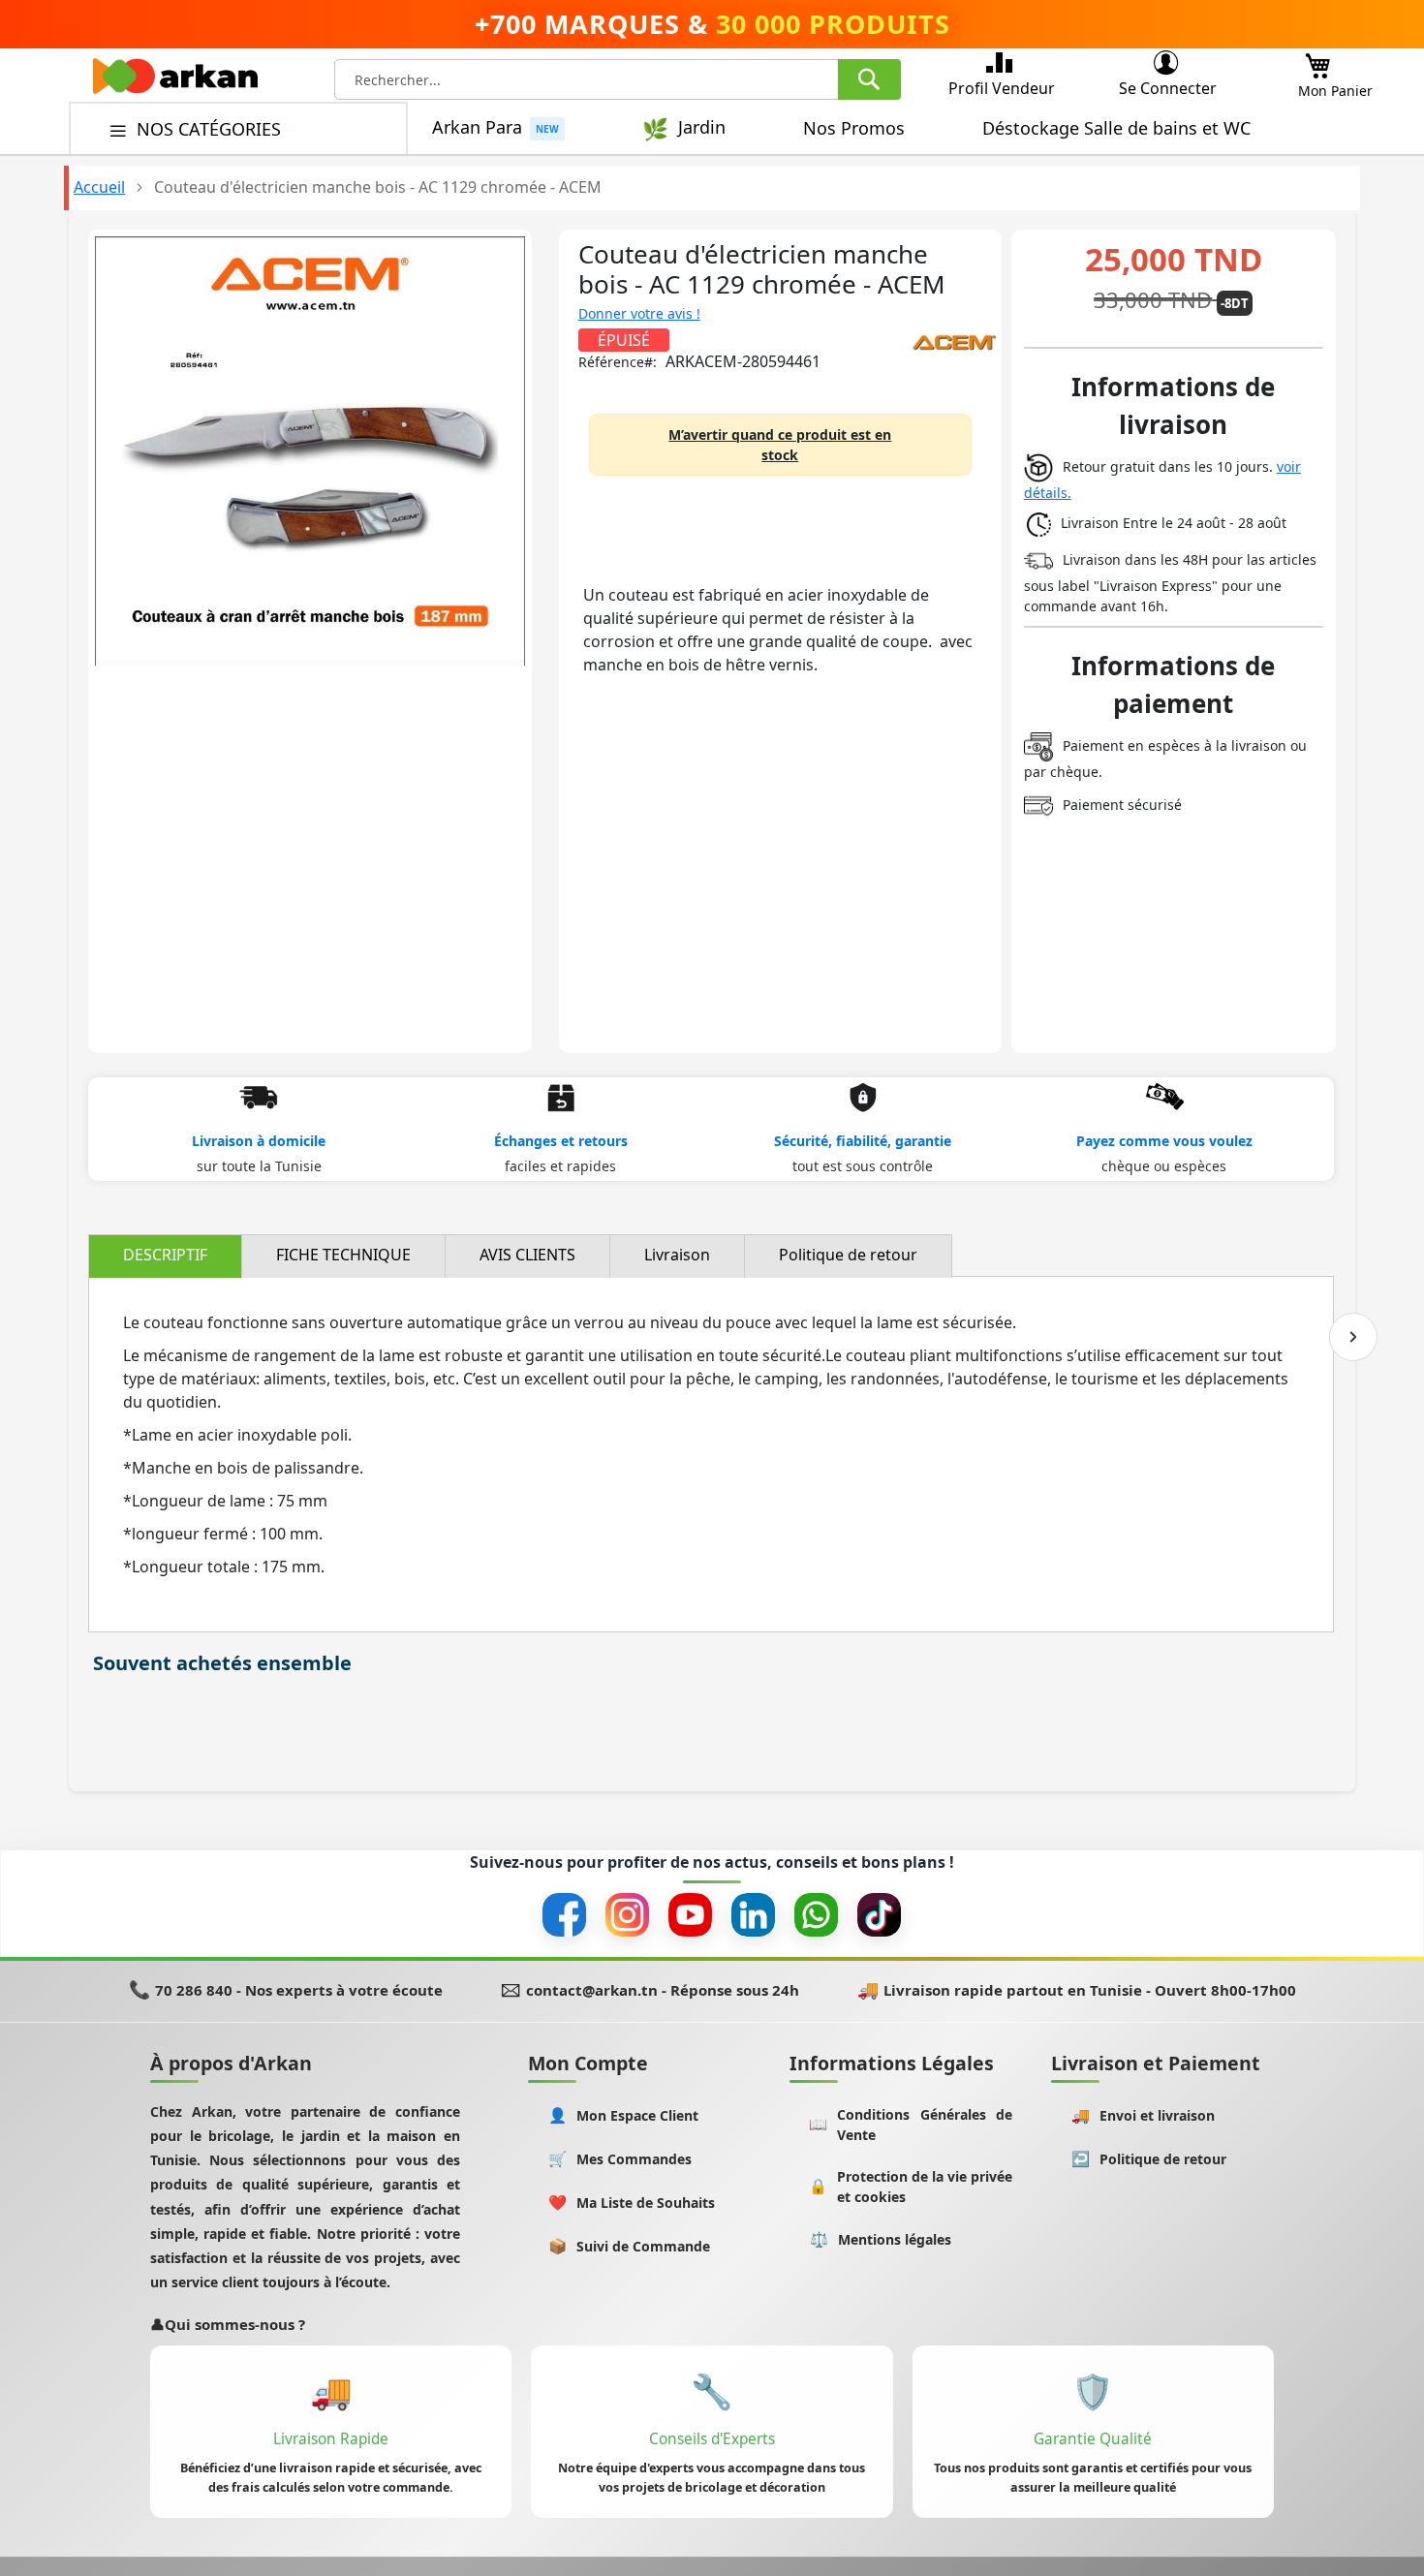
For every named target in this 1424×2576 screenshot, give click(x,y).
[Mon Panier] (1317, 61)
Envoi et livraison (1144, 2115)
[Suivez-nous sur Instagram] (627, 1915)
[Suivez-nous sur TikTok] (879, 1915)
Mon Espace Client (624, 2115)
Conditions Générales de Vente (911, 2125)
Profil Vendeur (1002, 88)
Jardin (702, 127)
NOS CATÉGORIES (211, 129)
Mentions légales (881, 2239)
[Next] (1353, 1337)
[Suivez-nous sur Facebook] (564, 1915)
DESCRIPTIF (165, 1255)
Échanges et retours (561, 1141)
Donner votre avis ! (639, 313)
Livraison (677, 1255)
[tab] (165, 1256)
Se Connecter (1168, 88)
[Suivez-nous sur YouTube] (690, 1915)
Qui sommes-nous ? (228, 2324)
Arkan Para (477, 127)
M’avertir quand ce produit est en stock (780, 445)
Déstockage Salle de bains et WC (1116, 128)
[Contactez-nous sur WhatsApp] (816, 1915)
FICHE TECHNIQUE (343, 1255)
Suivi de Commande (630, 2246)
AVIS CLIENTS (527, 1255)
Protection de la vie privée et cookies (911, 2187)
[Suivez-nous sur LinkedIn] (753, 1915)
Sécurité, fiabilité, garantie (863, 1141)
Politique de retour (848, 1255)
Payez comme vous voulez (1164, 1141)
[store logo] (175, 81)
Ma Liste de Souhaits (632, 2203)
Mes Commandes (620, 2159)
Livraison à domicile (259, 1141)
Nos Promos (854, 128)
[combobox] (618, 79)
